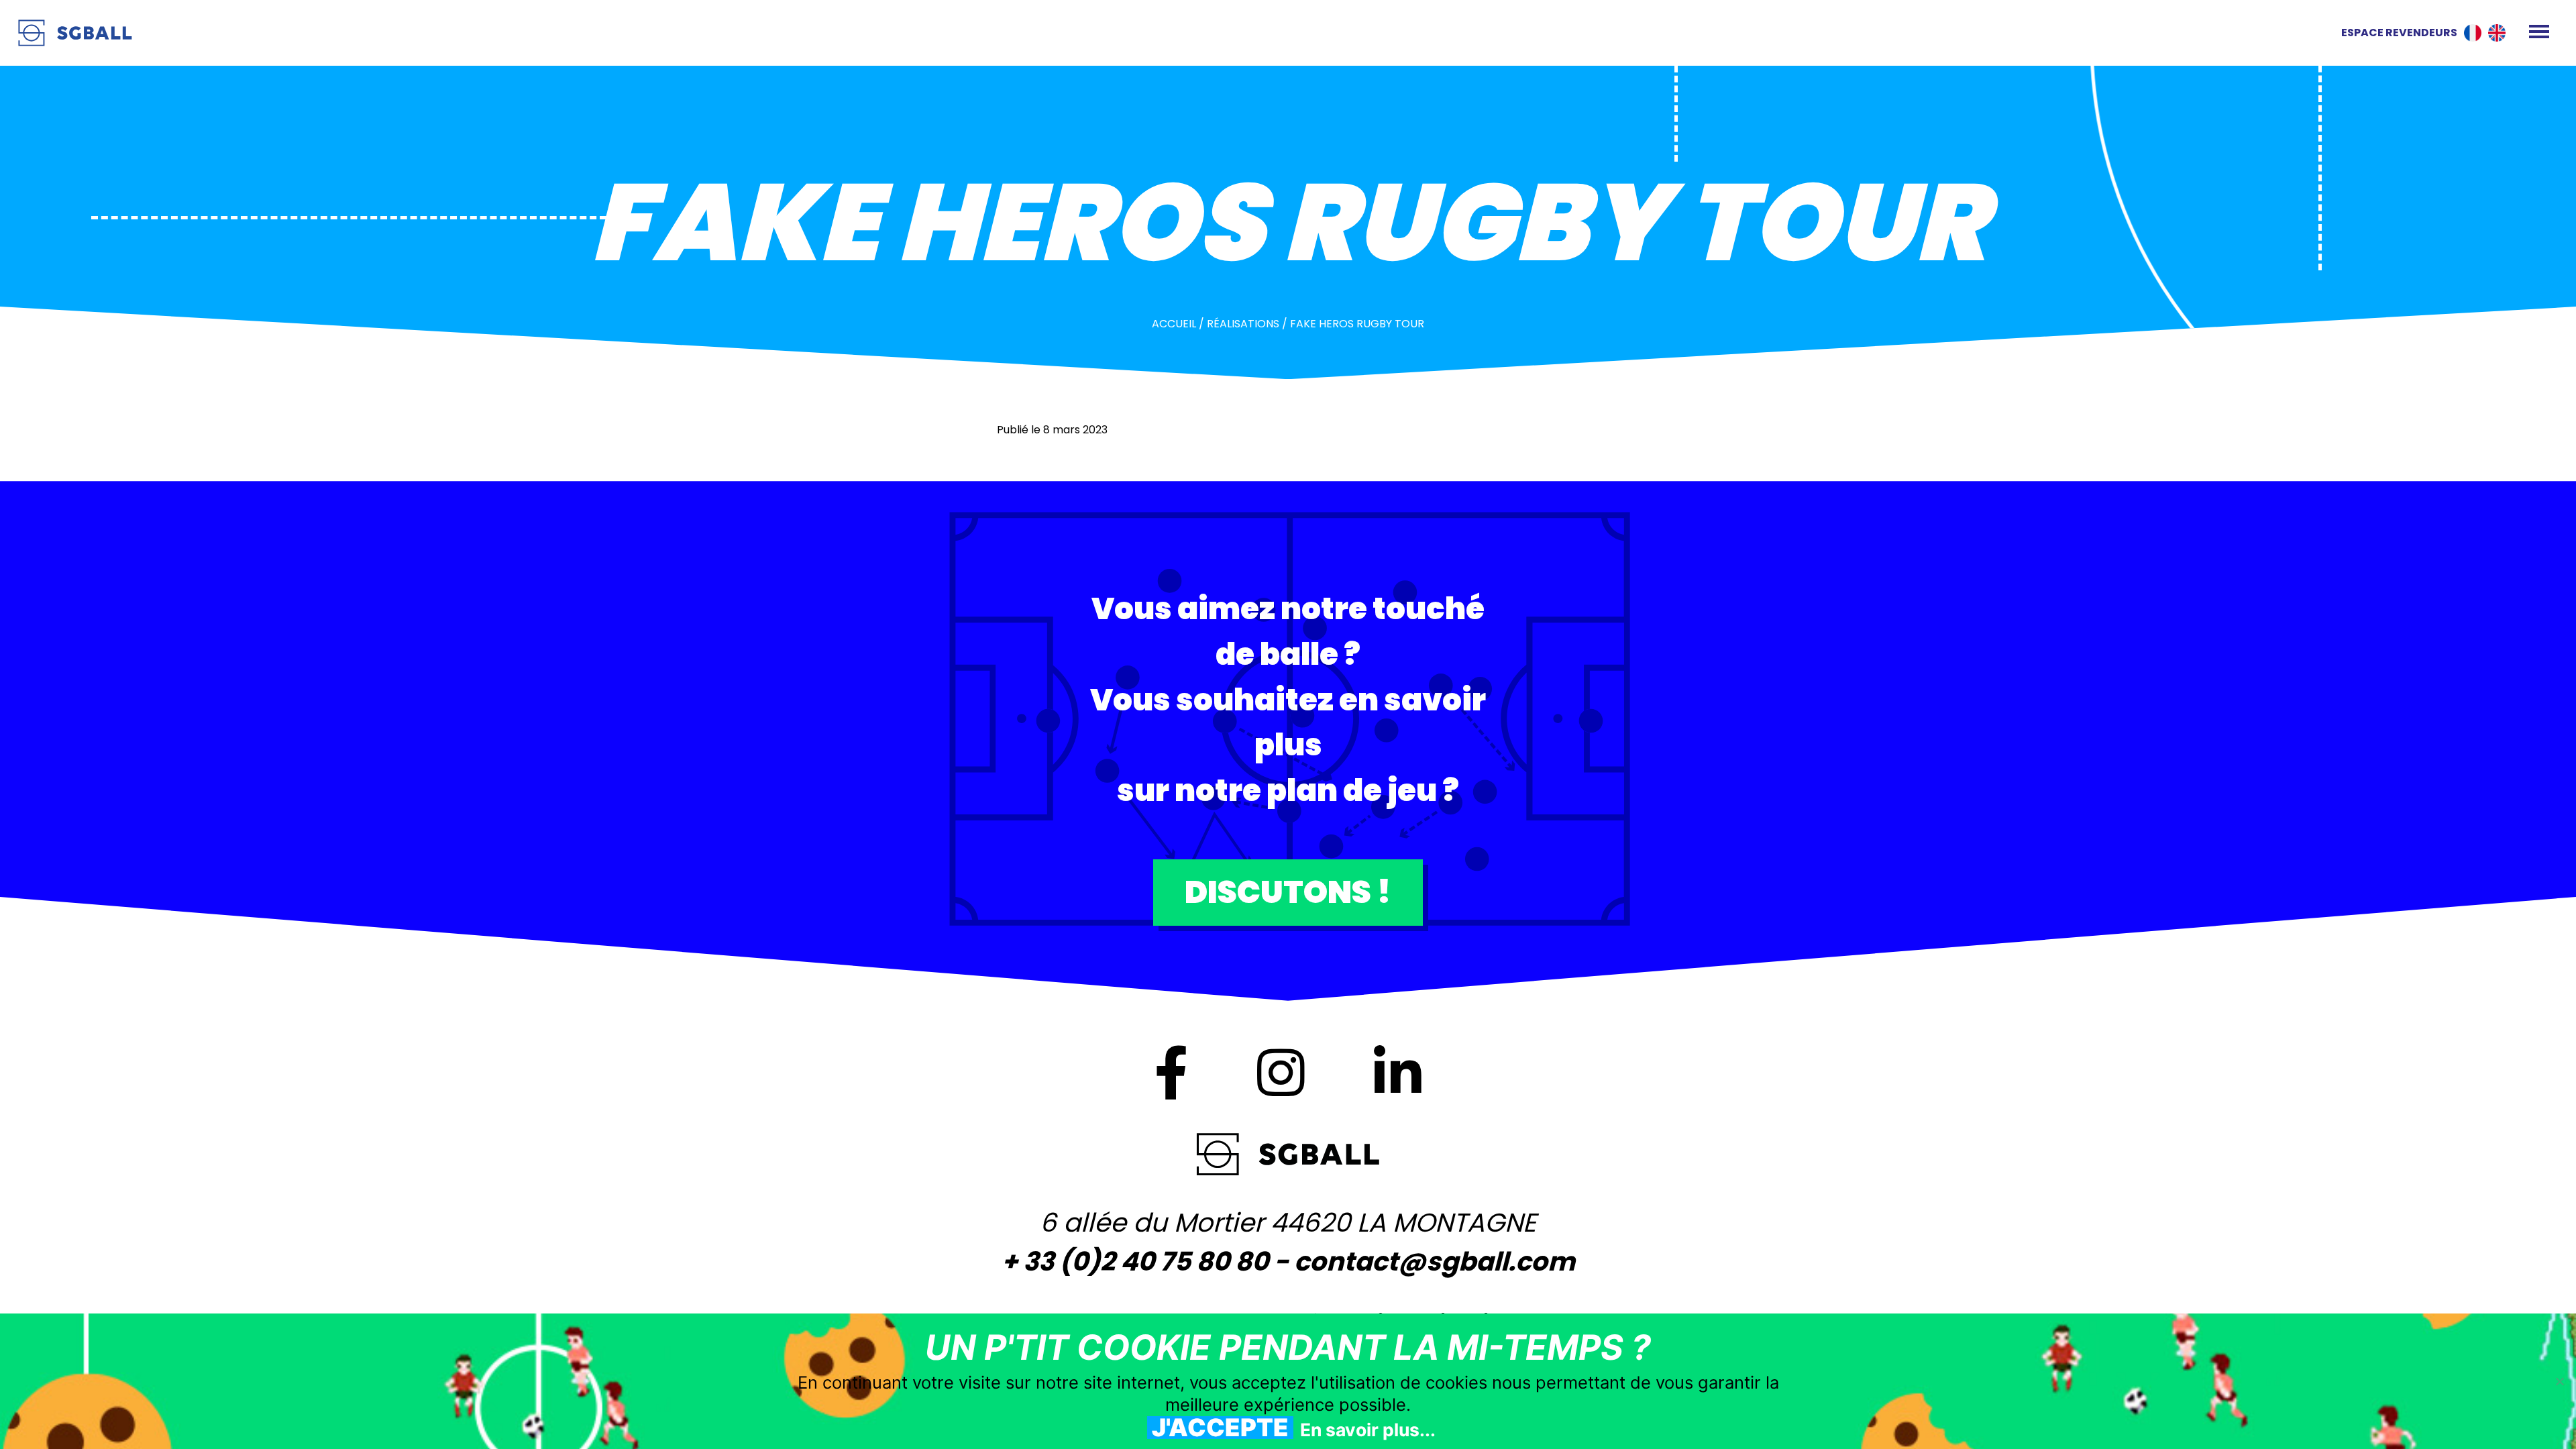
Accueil (1174, 324)
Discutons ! (1288, 892)
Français (2473, 33)
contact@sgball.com (1435, 1262)
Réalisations (1243, 324)
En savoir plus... (1368, 1430)
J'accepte (1220, 1428)
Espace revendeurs (2399, 33)
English (2497, 33)
